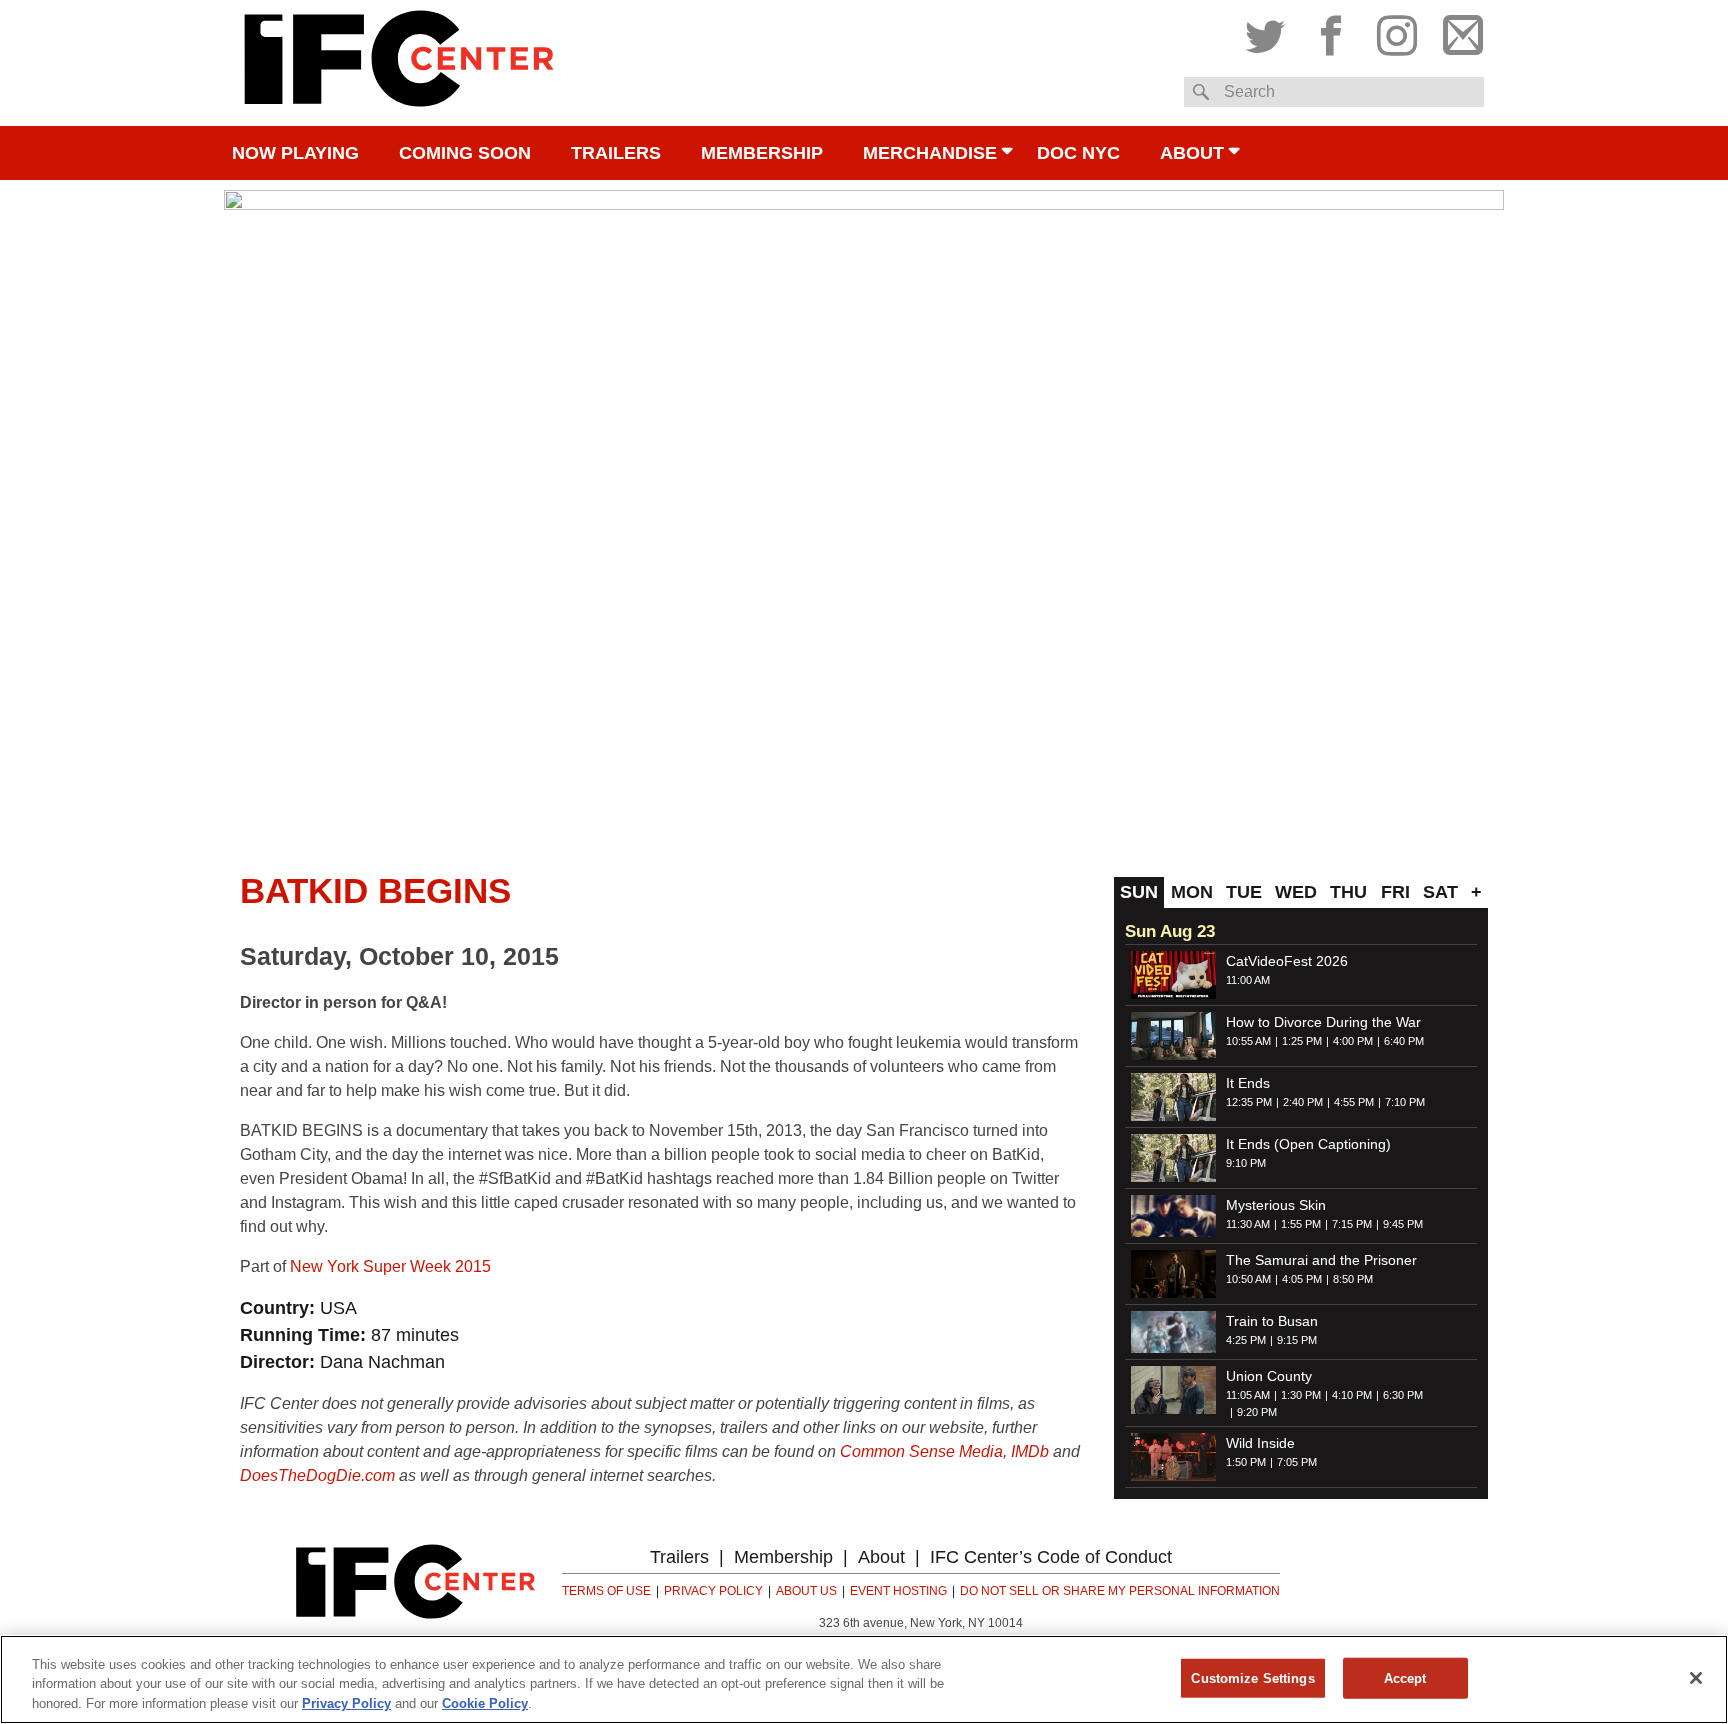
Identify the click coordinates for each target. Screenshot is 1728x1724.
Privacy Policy (713, 1591)
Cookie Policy (485, 1703)
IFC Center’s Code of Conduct (1051, 1557)
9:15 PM (1297, 1340)
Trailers (616, 153)
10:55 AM (1248, 1041)
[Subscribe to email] (1458, 31)
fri (1395, 892)
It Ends (1248, 1083)
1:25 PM (1302, 1041)
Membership (762, 153)
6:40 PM (1404, 1041)
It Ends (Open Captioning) (1308, 1144)
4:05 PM (1302, 1279)
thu (1348, 892)
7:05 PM (1297, 1462)
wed (1296, 892)
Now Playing (295, 153)
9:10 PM (1246, 1163)
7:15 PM (1352, 1224)
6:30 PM (1403, 1395)
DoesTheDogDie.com (317, 1475)
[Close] (1696, 1678)
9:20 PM (1257, 1412)
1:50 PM (1246, 1462)
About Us (806, 1591)
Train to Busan (1272, 1321)
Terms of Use (606, 1591)
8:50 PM (1353, 1279)
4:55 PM (1354, 1102)
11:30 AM (1248, 1224)
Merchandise (930, 153)
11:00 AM (1248, 980)
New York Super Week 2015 (390, 1266)
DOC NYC (1078, 153)
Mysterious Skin (1276, 1205)
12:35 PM (1249, 1102)
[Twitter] (1270, 31)
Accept (1405, 1677)
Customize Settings (1252, 1677)
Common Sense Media (921, 1451)
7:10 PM (1405, 1102)
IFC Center (399, 63)
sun (1139, 892)
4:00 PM (1353, 1041)
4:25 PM (1246, 1340)
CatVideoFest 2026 (1287, 961)
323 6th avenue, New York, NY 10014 (921, 1623)
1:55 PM (1301, 1224)
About (1192, 153)
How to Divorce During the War (1323, 1022)
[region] (864, 1679)
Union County (1269, 1376)
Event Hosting (898, 1591)
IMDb (1030, 1451)
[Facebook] (1331, 31)
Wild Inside (1260, 1443)
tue (1244, 892)
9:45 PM (1403, 1224)
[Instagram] (1397, 31)
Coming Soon (465, 153)
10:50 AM (1248, 1279)
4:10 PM (1352, 1395)
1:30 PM (1301, 1395)
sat (1440, 892)
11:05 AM (1248, 1395)
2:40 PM (1303, 1102)
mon (1192, 892)
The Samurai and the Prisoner (1321, 1260)
